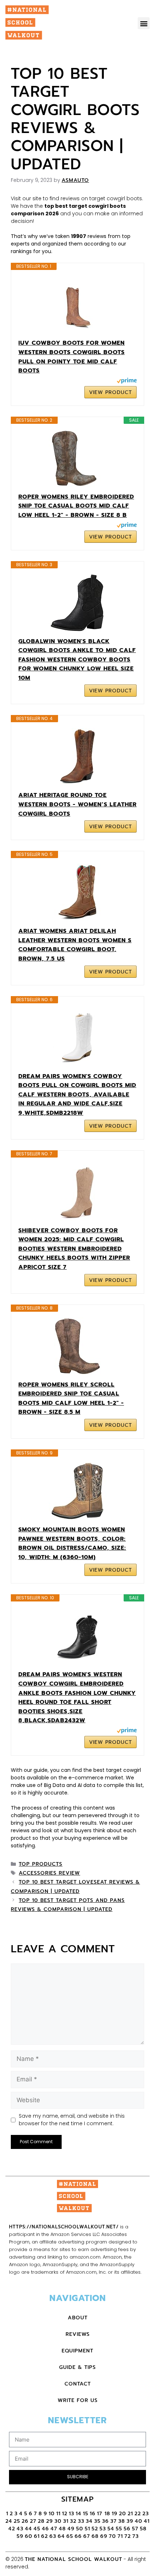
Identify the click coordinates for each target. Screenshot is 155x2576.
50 (80, 2529)
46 (45, 2529)
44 (28, 2529)
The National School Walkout (74, 2559)
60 (29, 2536)
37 (114, 2521)
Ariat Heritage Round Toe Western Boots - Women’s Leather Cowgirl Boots (77, 804)
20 (123, 2514)
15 (86, 2514)
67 (87, 2536)
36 (105, 2521)
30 (58, 2521)
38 (122, 2521)
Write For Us (78, 2400)
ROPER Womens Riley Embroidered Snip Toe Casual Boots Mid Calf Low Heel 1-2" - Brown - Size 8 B (76, 506)
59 (20, 2536)
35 (97, 2521)
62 (45, 2536)
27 (33, 2521)
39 (130, 2521)
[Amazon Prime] (127, 382)
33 (81, 2521)
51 (87, 2529)
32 (73, 2521)
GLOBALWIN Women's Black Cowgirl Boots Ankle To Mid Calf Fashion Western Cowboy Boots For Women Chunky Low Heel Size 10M (77, 660)
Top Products (41, 1864)
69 (104, 2536)
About (78, 2318)
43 (20, 2529)
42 (12, 2529)
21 (130, 2514)
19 (115, 2514)
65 (70, 2536)
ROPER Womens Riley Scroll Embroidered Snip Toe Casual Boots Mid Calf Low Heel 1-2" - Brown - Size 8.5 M (71, 1399)
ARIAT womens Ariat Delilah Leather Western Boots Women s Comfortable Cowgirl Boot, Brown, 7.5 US (75, 945)
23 (146, 2514)
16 (93, 2514)
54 (111, 2529)
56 (127, 2529)
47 (54, 2529)
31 (66, 2521)
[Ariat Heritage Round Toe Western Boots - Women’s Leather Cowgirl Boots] (77, 757)
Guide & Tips (77, 2367)
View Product (110, 392)
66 (78, 2536)
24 (9, 2521)
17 (101, 2514)
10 (52, 2514)
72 (128, 2536)
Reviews (78, 2334)
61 (37, 2536)
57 (135, 2529)
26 (25, 2521)
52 (95, 2529)
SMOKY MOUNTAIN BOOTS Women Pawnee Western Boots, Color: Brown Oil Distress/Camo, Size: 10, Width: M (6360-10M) (72, 1543)
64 (61, 2536)
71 (120, 2536)
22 (138, 2514)
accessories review (49, 1873)
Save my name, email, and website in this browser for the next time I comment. (72, 2120)
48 (62, 2529)
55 (119, 2529)
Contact (78, 2384)
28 (41, 2521)
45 (37, 2529)
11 (58, 2514)
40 (139, 2521)
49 (71, 2529)
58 (143, 2529)
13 (72, 2514)
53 (103, 2529)
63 (53, 2536)
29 (50, 2521)
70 (112, 2536)
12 (65, 2514)
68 (95, 2536)
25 (17, 2521)
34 (89, 2521)
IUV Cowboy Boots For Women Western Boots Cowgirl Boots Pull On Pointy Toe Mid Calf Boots (72, 357)
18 (107, 2514)
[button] (144, 23)
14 (79, 2514)
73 (136, 2536)
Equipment (77, 2351)
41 (147, 2521)
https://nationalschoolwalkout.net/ (64, 2227)
